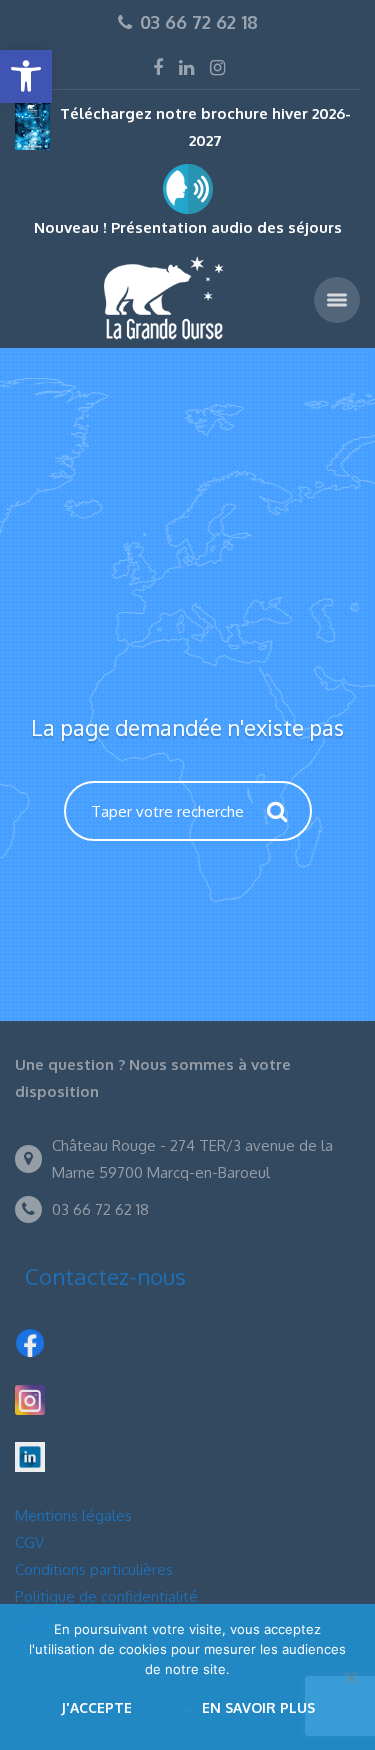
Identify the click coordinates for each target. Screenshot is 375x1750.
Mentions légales (73, 1515)
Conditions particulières (94, 1569)
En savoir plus (258, 1707)
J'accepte (96, 1707)
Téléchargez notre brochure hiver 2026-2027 (205, 127)
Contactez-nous (105, 1276)
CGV (29, 1542)
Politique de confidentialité (106, 1596)
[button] (26, 76)
